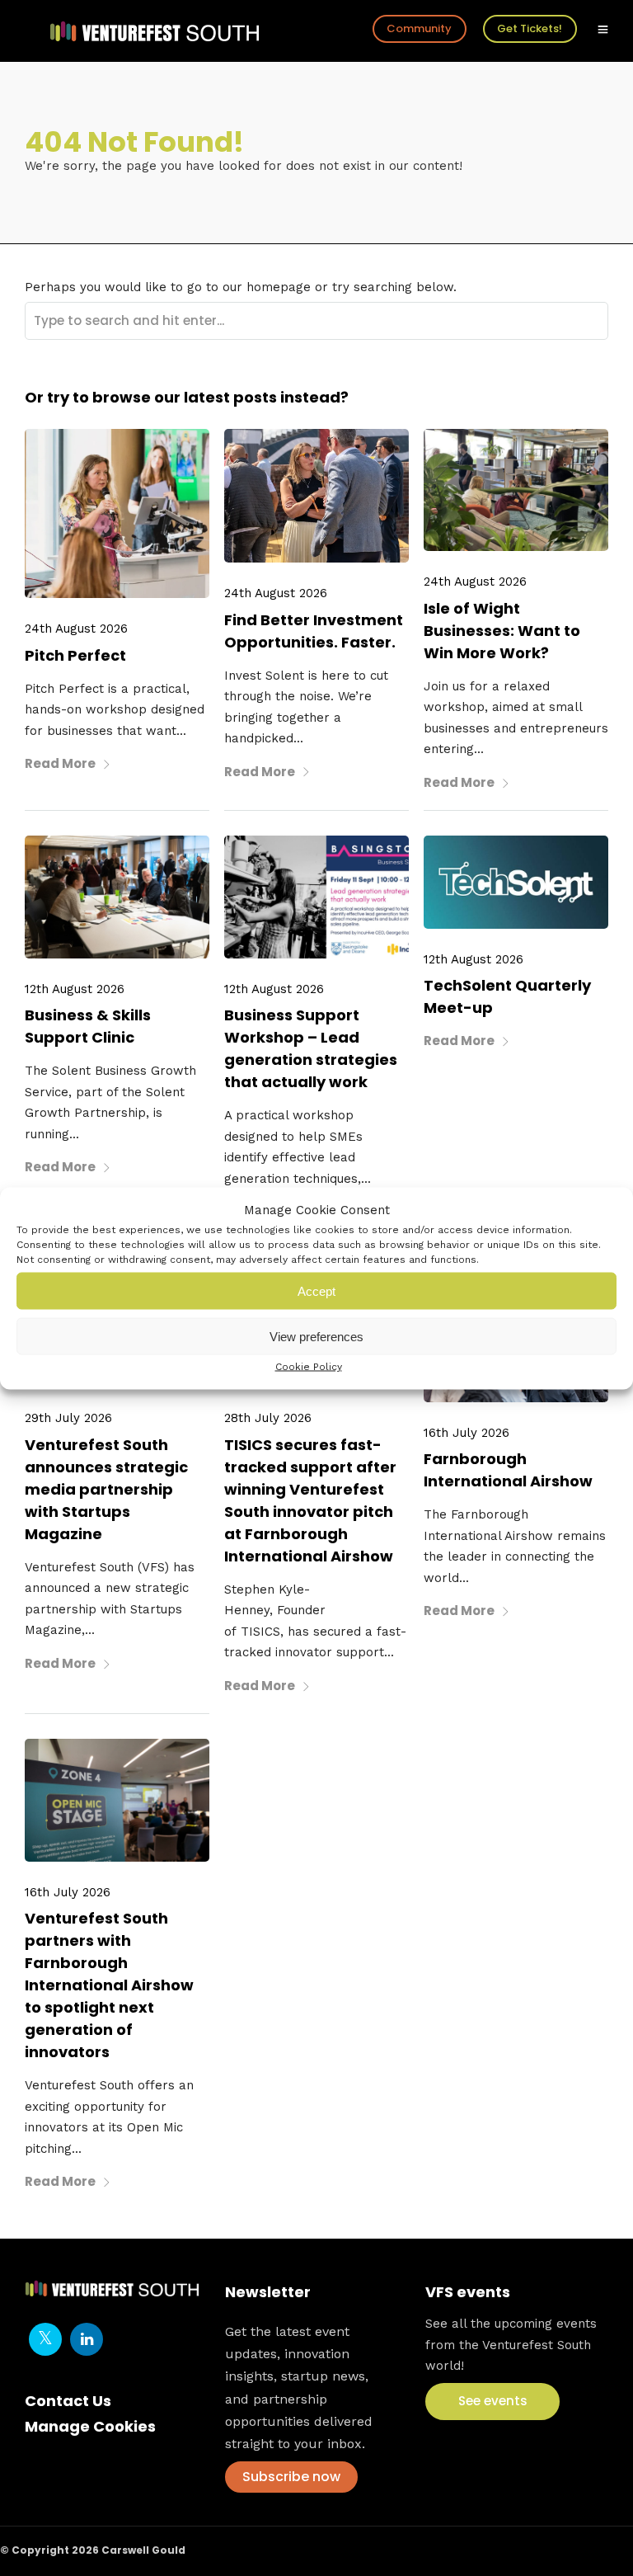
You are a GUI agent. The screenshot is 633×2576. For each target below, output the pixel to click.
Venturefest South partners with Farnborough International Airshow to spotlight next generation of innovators (109, 1985)
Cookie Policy (309, 1367)
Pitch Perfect (75, 655)
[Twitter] (45, 2339)
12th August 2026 (75, 989)
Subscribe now (291, 2477)
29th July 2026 (68, 1418)
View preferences (316, 1336)
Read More (60, 763)
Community (419, 28)
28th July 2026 (268, 1418)
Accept (316, 1290)
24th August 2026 (76, 629)
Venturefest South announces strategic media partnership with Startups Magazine (106, 1489)
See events (493, 2401)
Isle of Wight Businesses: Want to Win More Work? (502, 631)
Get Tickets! (530, 28)
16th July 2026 (467, 1433)
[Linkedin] (87, 2339)
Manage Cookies (90, 2426)
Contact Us (68, 2401)
